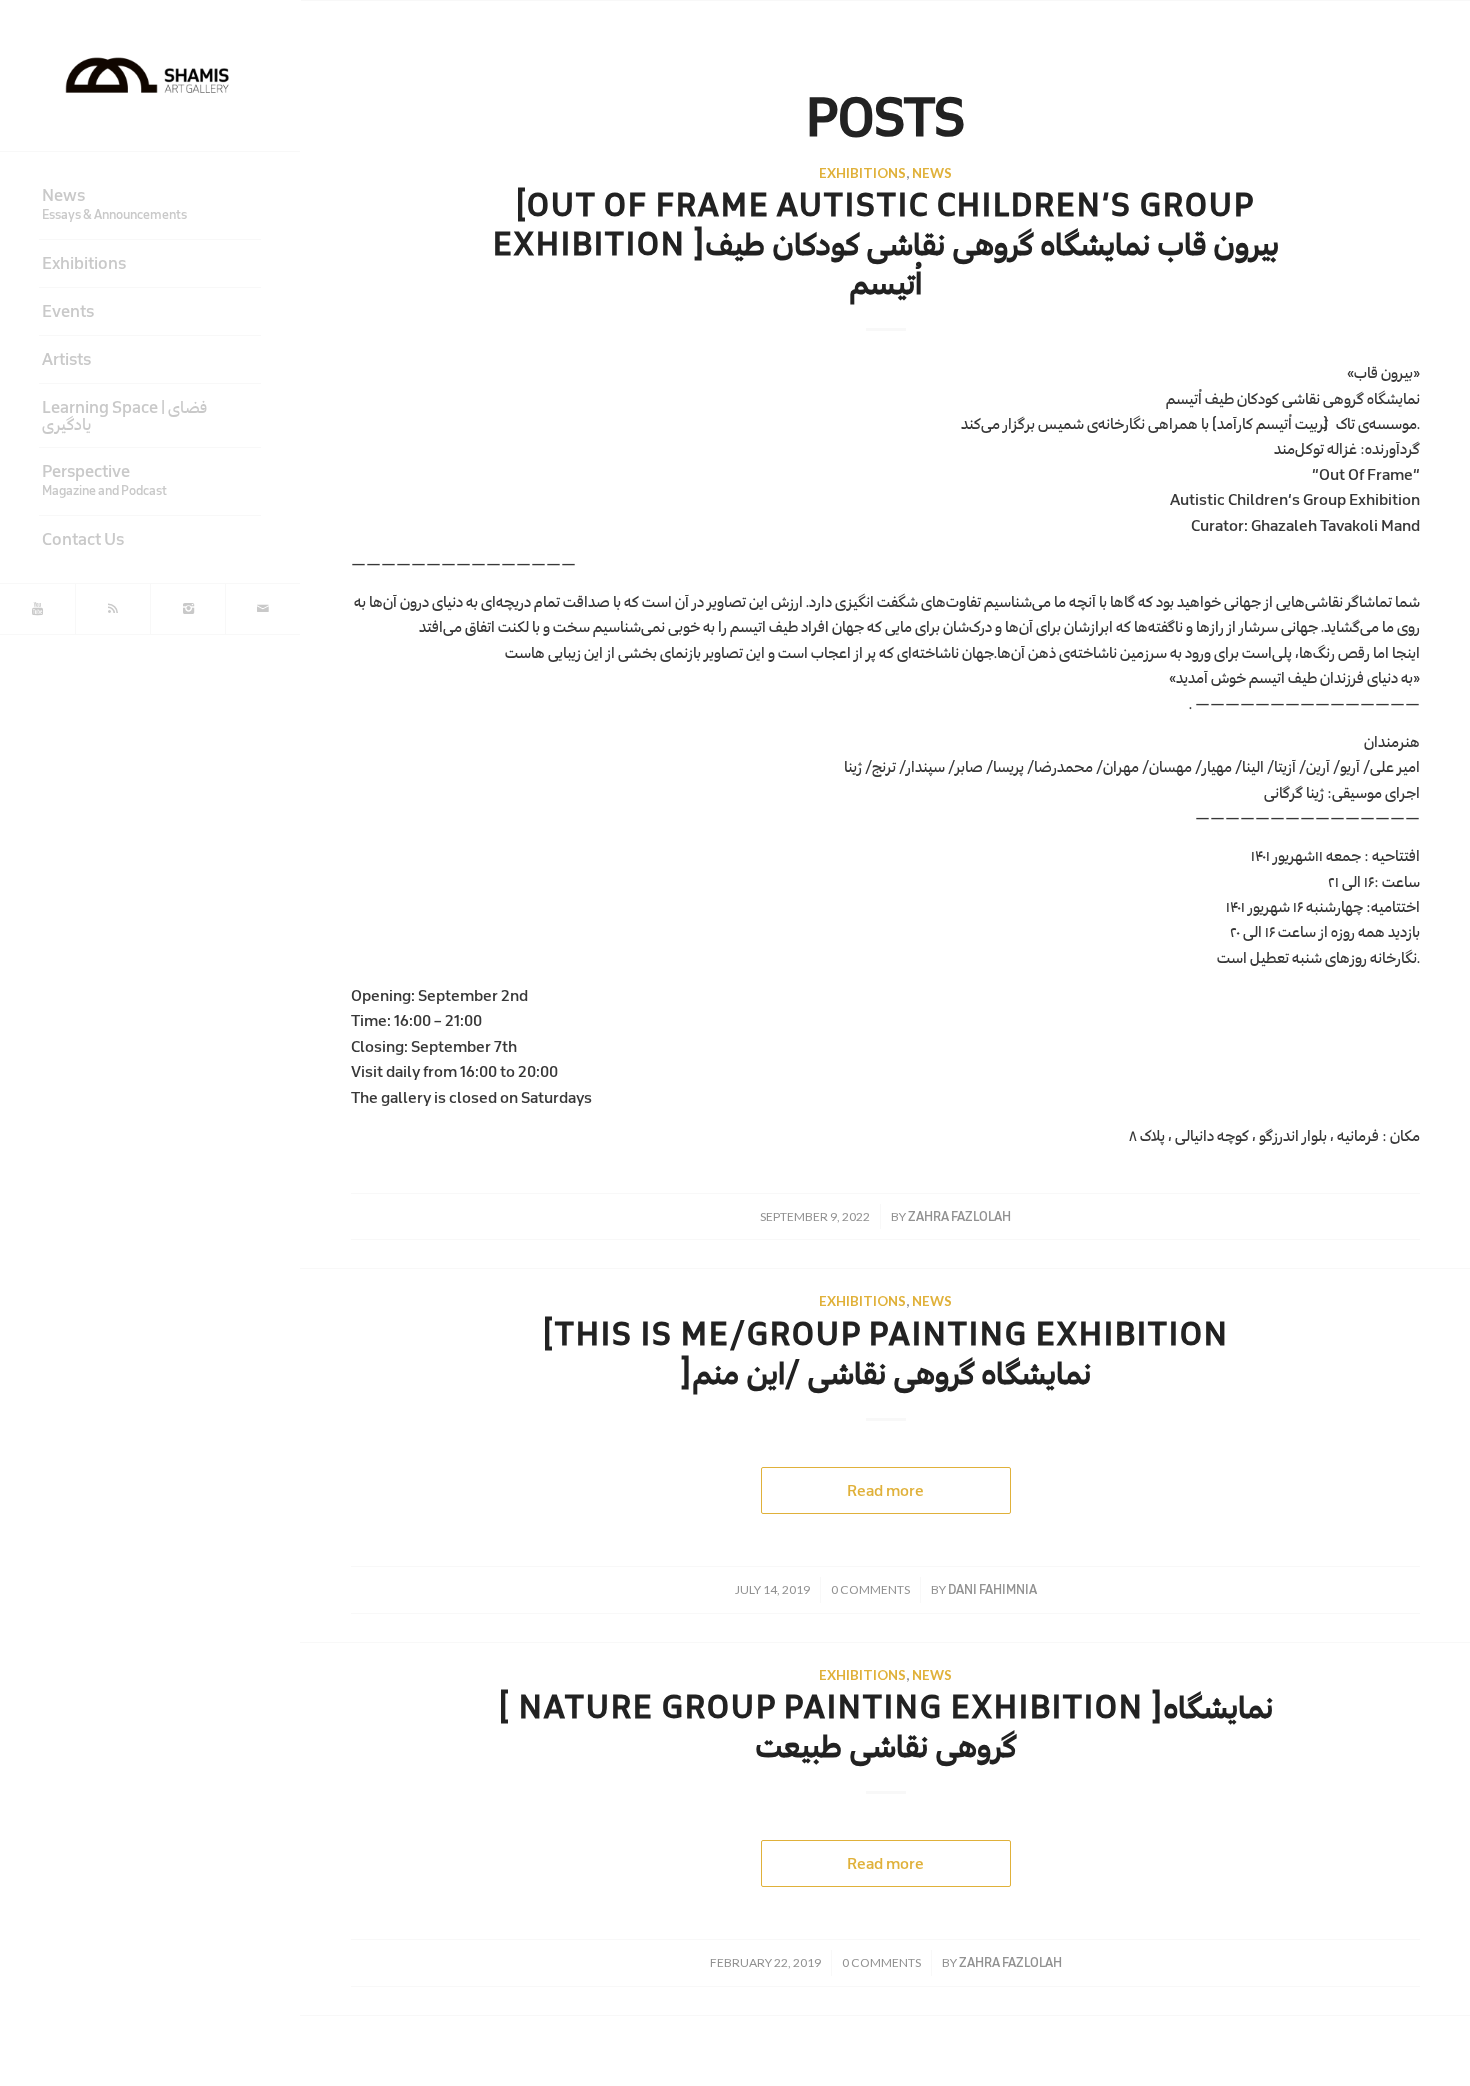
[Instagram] (187, 609)
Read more (885, 1490)
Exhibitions (862, 173)
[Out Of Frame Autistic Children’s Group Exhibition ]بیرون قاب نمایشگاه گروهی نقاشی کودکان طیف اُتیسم (886, 244)
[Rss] (112, 609)
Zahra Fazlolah (959, 1216)
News (932, 173)
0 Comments (870, 1589)
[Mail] (262, 609)
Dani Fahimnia (992, 1589)
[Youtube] (37, 609)
